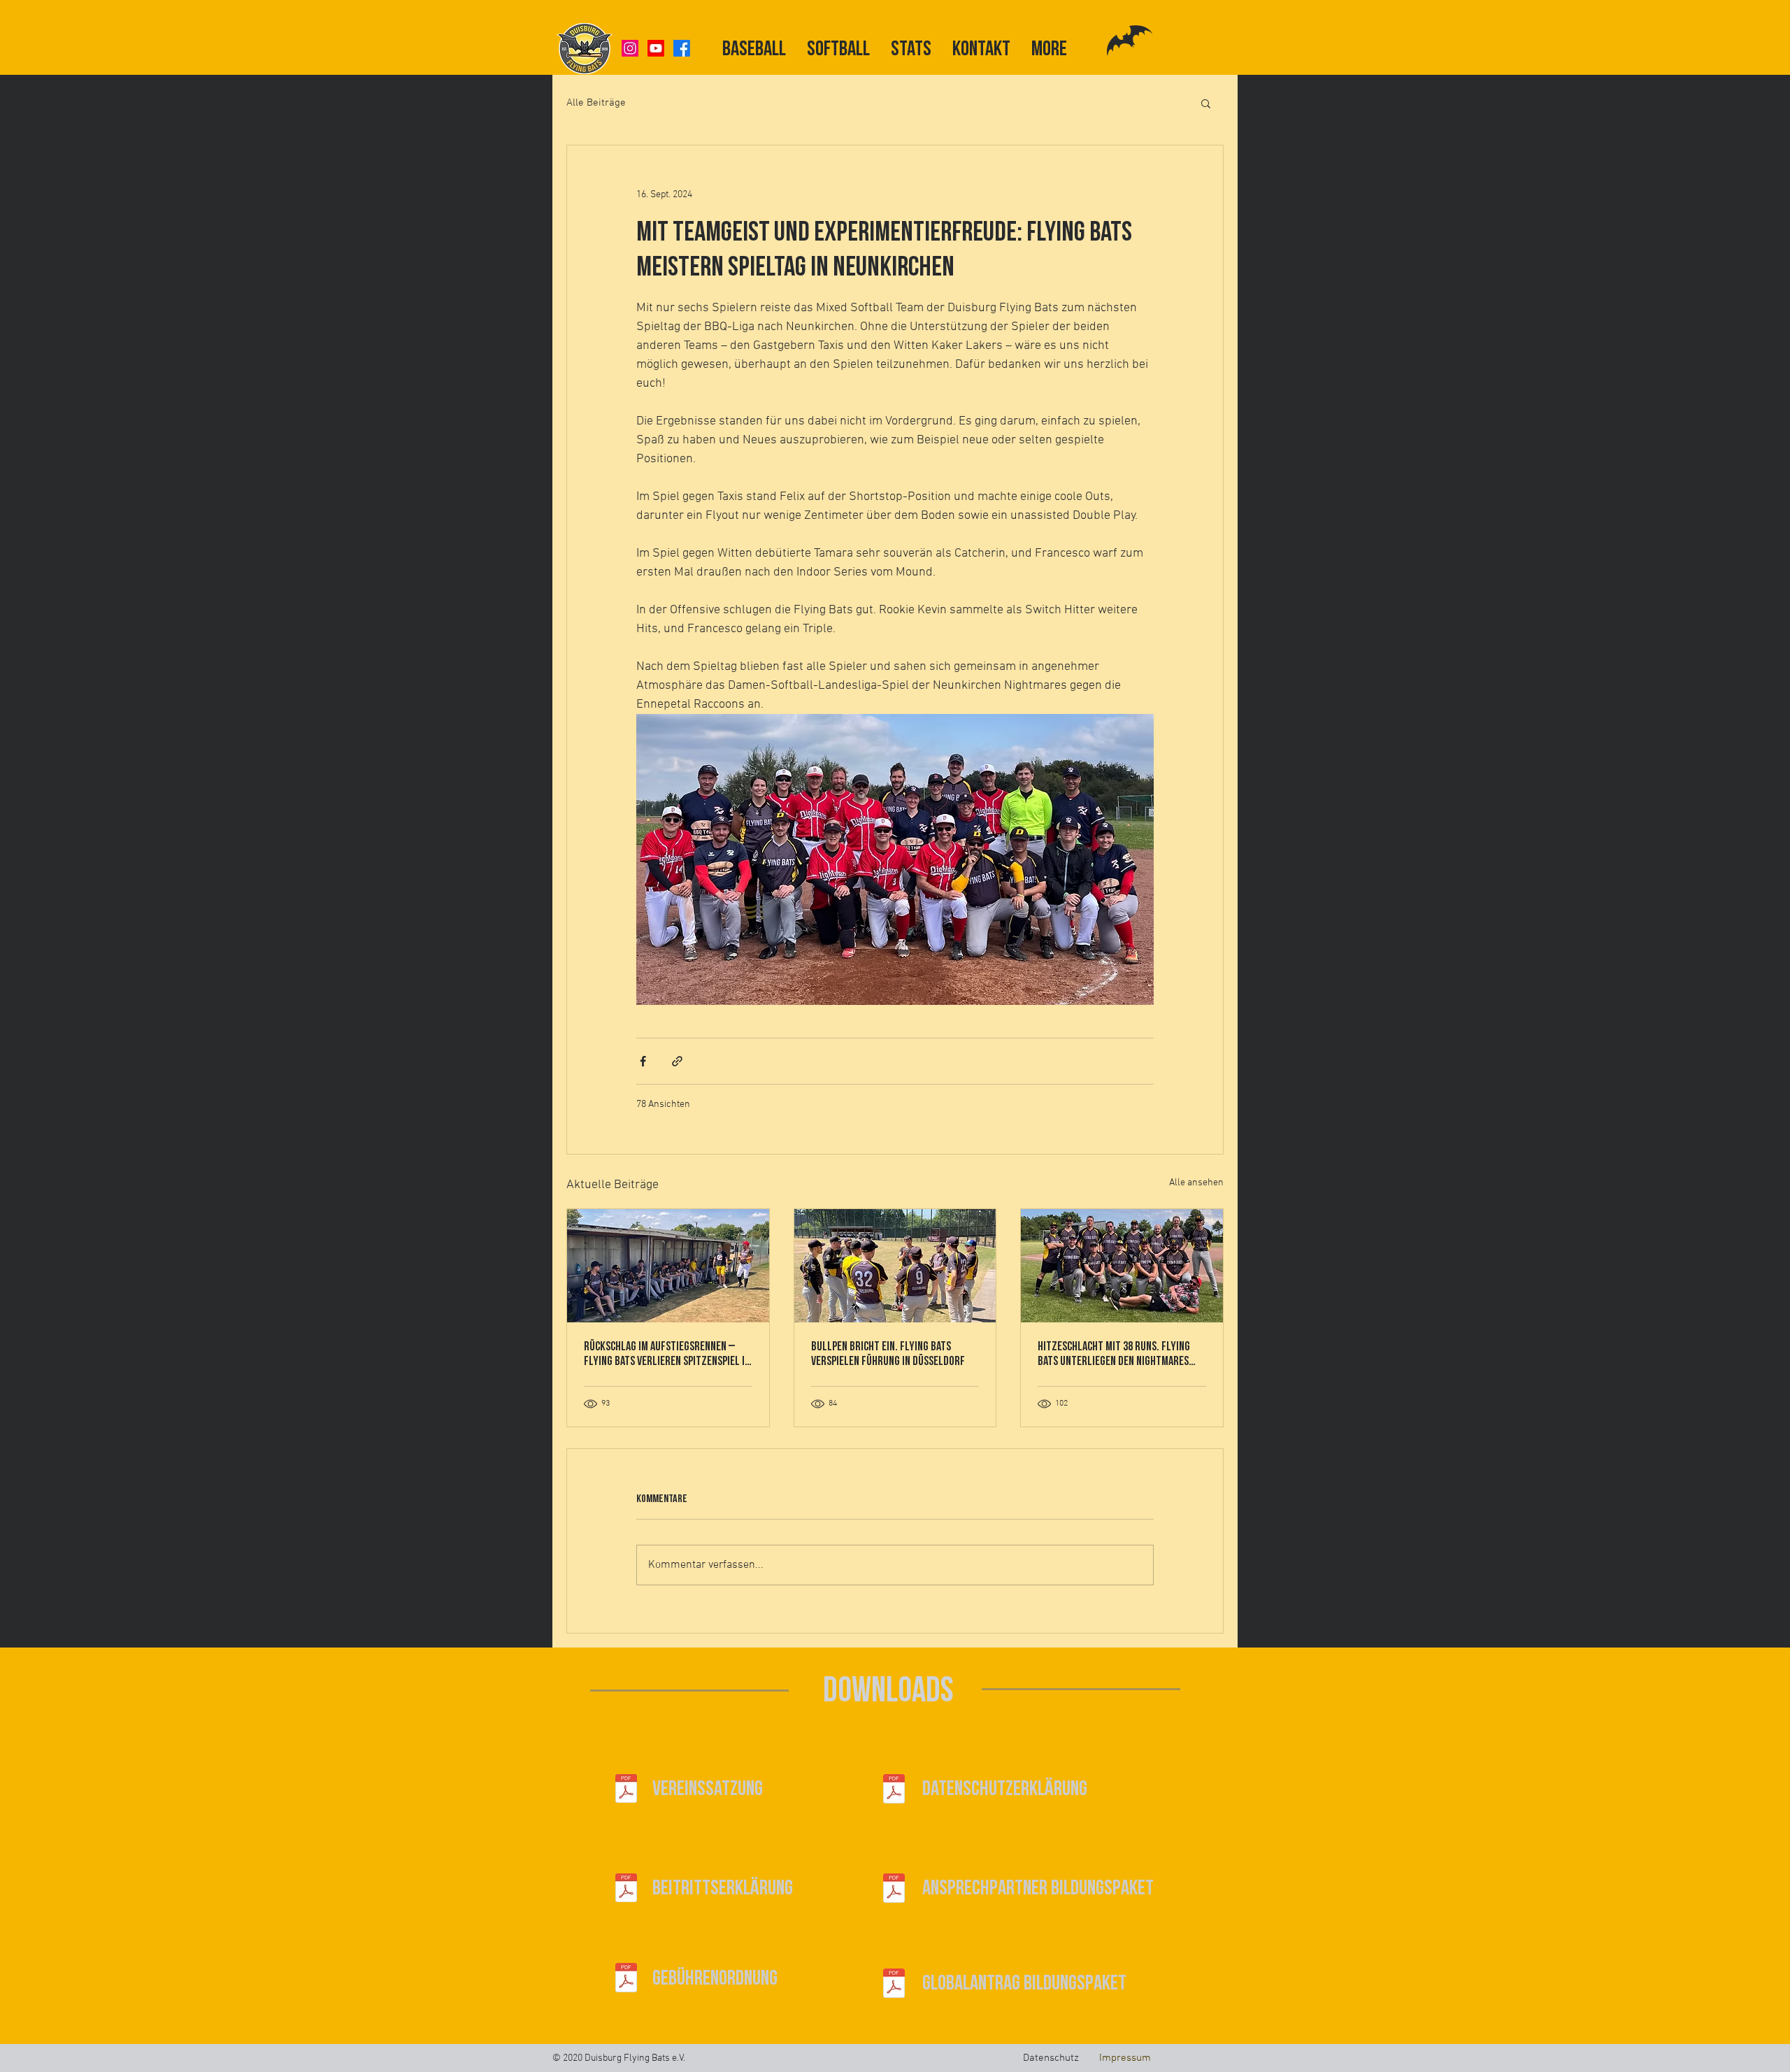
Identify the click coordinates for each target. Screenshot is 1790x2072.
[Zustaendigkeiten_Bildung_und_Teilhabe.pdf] (894, 1889)
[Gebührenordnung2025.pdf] (626, 1979)
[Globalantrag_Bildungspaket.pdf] (894, 1985)
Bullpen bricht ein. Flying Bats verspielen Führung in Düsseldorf (888, 1354)
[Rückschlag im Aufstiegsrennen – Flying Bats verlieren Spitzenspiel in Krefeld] (668, 1266)
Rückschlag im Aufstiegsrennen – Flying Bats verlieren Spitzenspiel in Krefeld (667, 1354)
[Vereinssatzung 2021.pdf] (626, 1790)
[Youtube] (656, 48)
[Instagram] (630, 48)
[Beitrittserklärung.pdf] (626, 1889)
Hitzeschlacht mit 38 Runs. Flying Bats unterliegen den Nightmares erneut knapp (1114, 1354)
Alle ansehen (1196, 1183)
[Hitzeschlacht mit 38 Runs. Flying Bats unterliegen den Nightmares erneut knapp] (1122, 1266)
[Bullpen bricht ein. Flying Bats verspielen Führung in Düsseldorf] (895, 1266)
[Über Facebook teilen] (643, 1061)
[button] (1206, 103)
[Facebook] (682, 48)
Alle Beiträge (596, 103)
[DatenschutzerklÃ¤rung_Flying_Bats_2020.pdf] (894, 1790)
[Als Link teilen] (677, 1061)
